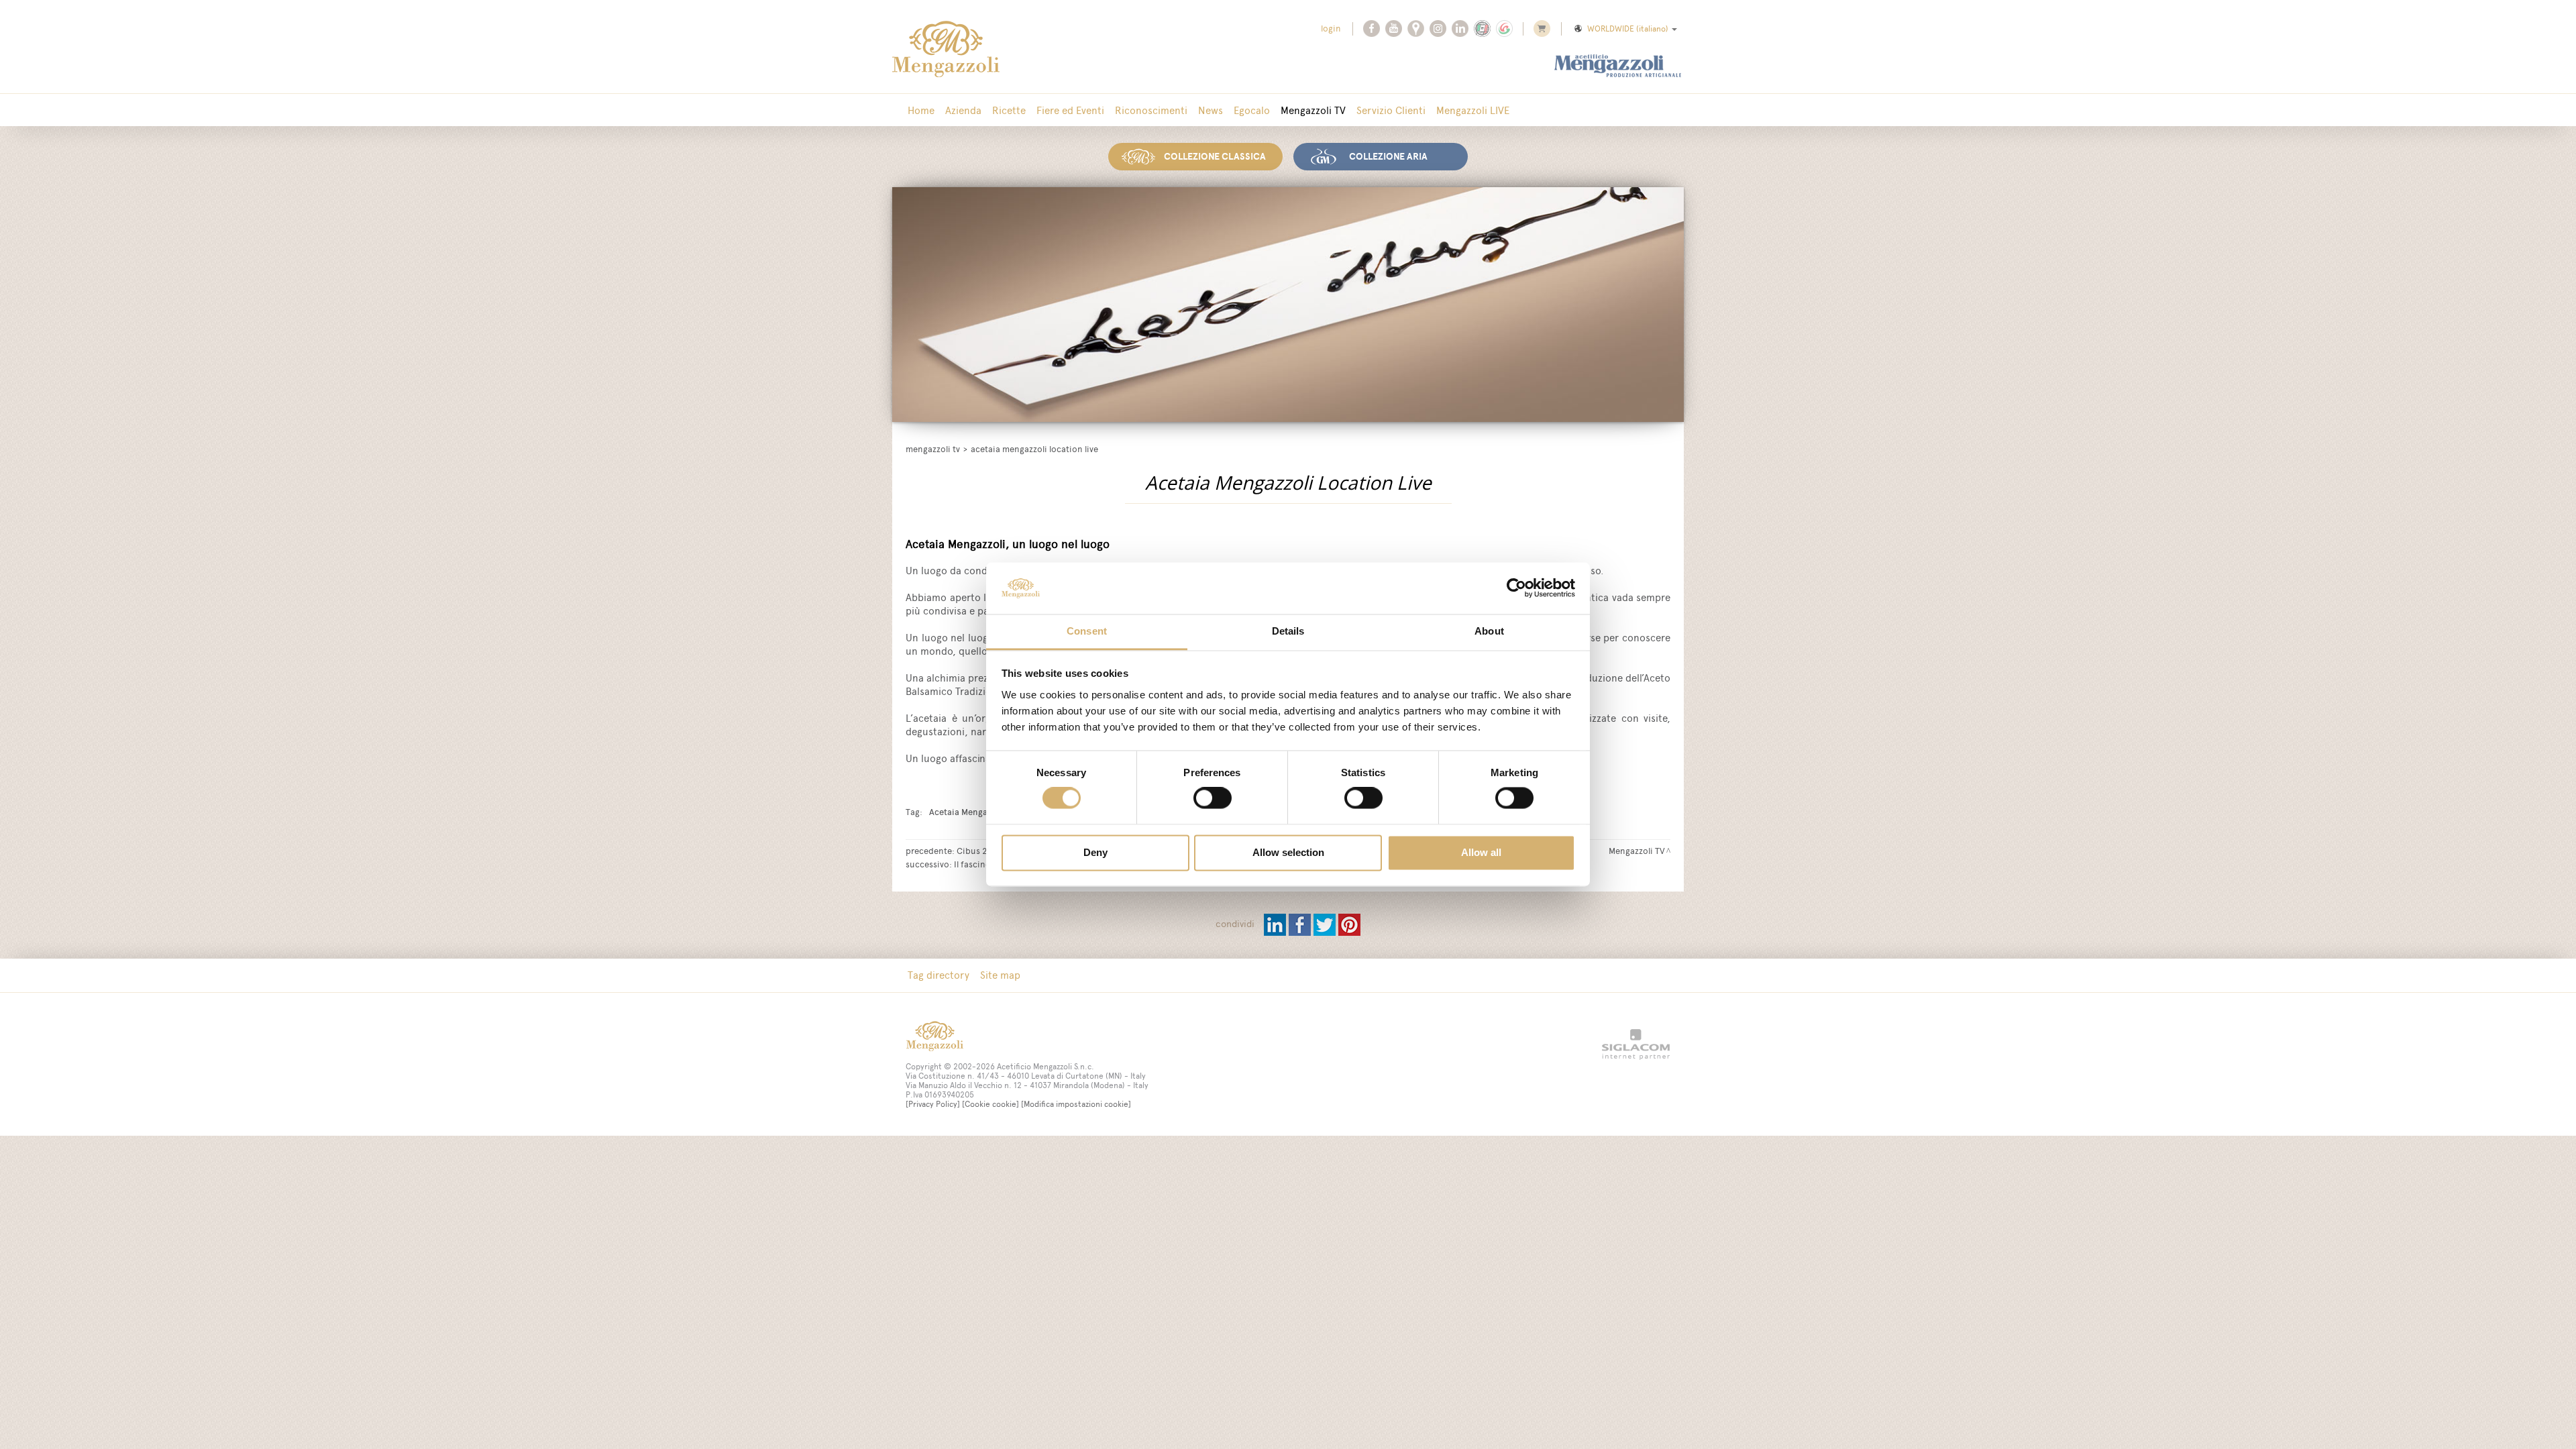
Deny (1095, 852)
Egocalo (1252, 110)
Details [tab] (1288, 631)
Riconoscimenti (1151, 110)
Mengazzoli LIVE (1473, 110)
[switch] (1213, 798)
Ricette (1009, 110)
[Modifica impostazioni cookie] (1076, 1104)
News (1211, 110)
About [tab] (1489, 631)
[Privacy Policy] (933, 1104)
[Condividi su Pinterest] (1349, 924)
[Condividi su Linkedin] (1276, 924)
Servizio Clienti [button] (1391, 110)
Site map (1000, 975)
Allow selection (1288, 852)
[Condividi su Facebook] (1301, 924)
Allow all (1481, 852)
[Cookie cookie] (990, 1104)
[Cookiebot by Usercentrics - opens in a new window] (1516, 588)
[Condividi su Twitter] (1326, 924)
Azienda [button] (963, 110)
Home (921, 110)
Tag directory (938, 975)
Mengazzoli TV (1313, 110)
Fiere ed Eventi (1070, 110)
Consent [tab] (1087, 631)
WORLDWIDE (1628, 29)
